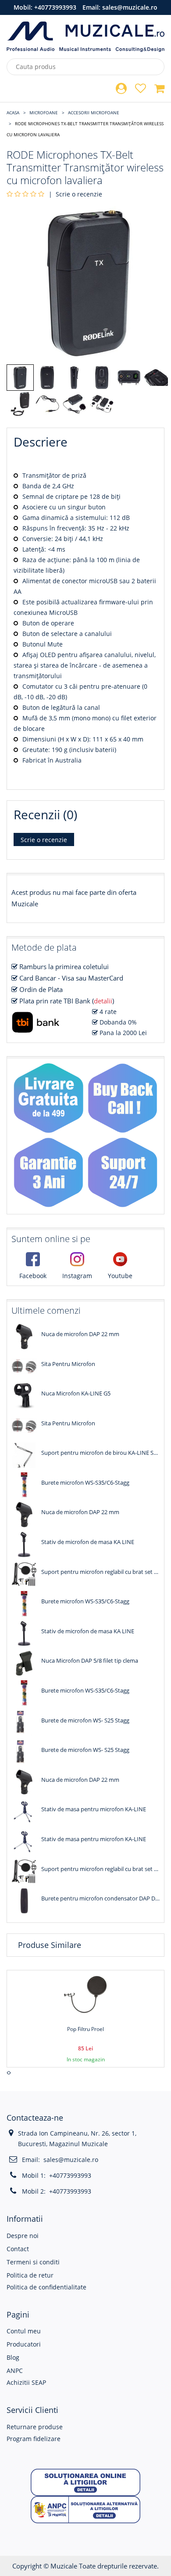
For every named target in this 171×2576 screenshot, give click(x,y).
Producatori (24, 2344)
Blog (13, 2357)
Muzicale (64, 2566)
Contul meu (24, 2331)
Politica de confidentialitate (46, 2287)
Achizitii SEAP (26, 2382)
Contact (18, 2249)
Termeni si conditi (33, 2262)
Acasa (13, 113)
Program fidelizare (34, 2439)
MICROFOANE (44, 113)
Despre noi (23, 2236)
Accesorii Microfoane (94, 113)
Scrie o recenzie (79, 194)
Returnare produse (35, 2427)
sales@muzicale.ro (130, 7)
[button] (85, 2482)
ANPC (15, 2371)
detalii (103, 1001)
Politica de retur (30, 2275)
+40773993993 (55, 7)
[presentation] (8, 2073)
